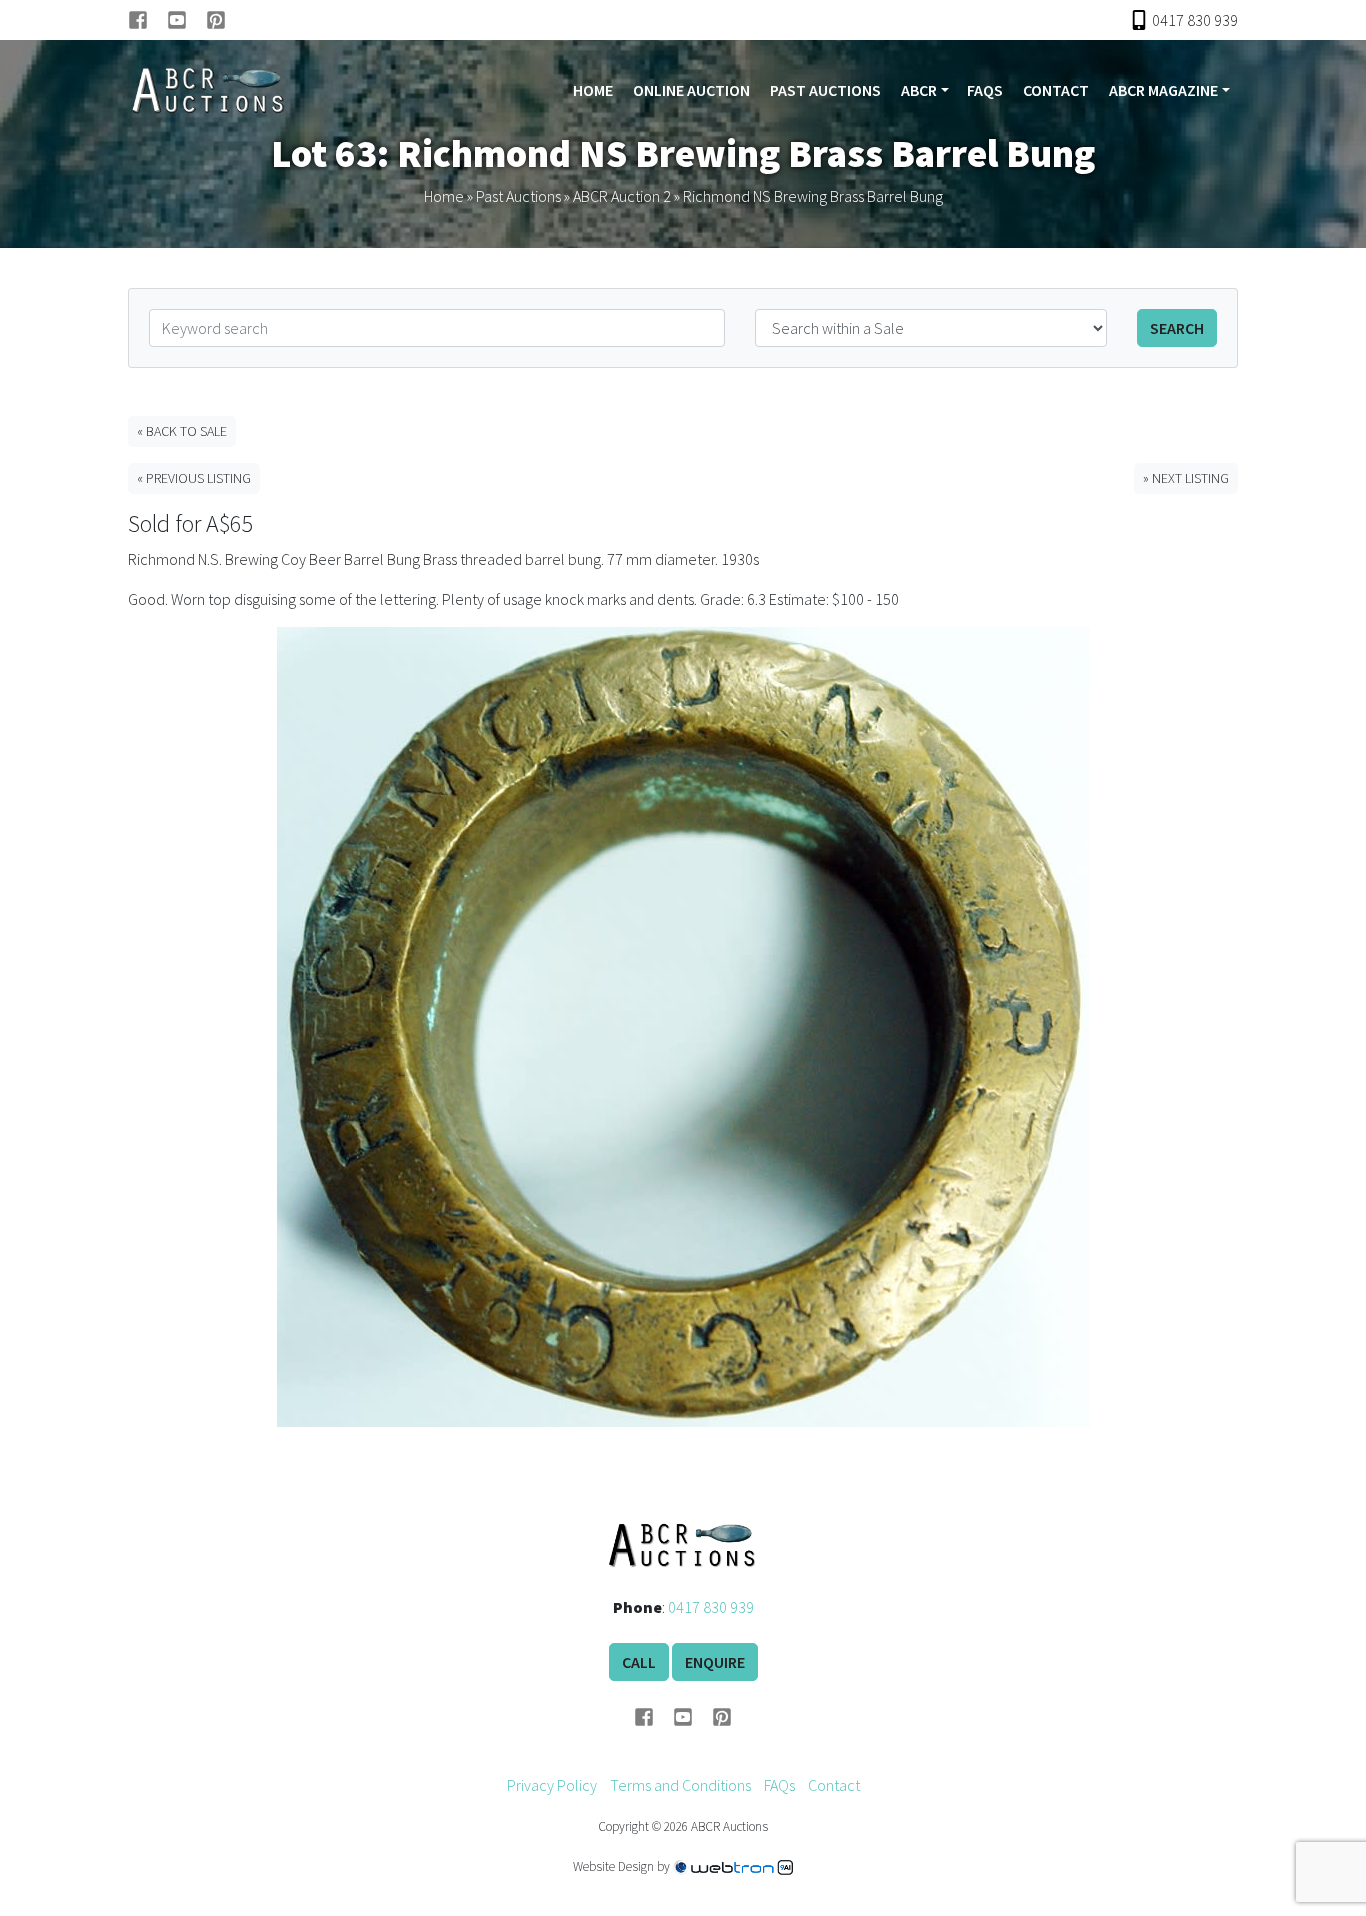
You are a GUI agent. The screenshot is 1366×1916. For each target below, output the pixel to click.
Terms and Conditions (680, 1785)
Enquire (715, 1662)
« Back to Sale (182, 431)
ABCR (919, 90)
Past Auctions (825, 90)
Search (1177, 328)
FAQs (985, 90)
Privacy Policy (552, 1785)
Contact (1056, 90)
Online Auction (691, 90)
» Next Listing (1186, 478)
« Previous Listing (194, 478)
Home (593, 90)
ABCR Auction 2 (622, 196)
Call (639, 1662)
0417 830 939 (711, 1607)
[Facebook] (147, 20)
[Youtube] (186, 20)
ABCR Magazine (1163, 90)
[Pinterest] (216, 20)
